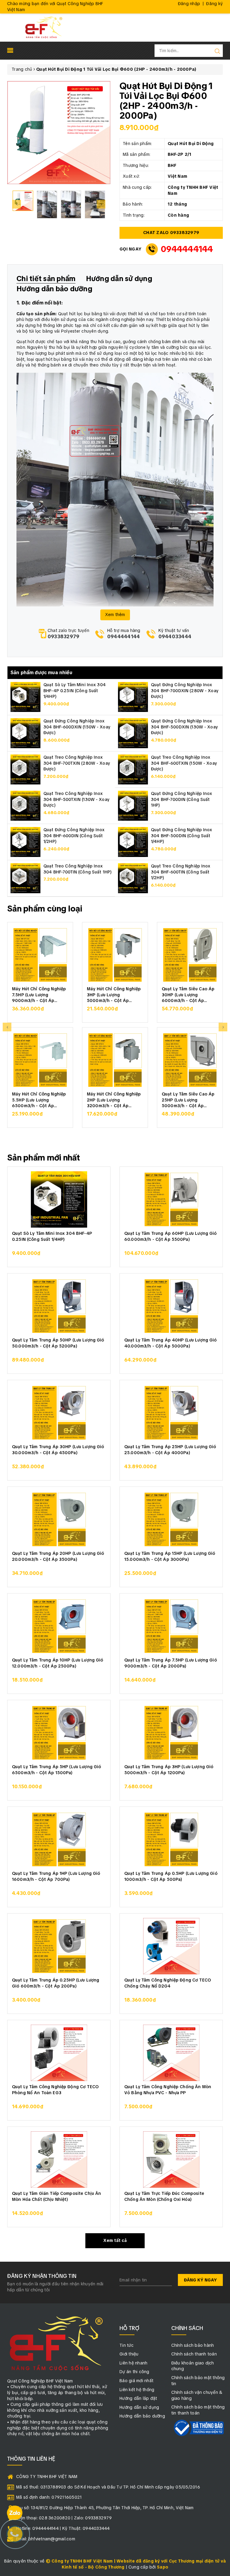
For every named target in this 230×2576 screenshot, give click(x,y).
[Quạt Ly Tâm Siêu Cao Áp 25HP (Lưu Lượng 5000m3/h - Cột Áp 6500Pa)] (190, 1060)
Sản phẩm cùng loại (45, 909)
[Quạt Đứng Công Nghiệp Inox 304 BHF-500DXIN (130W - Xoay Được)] (133, 733)
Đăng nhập (189, 4)
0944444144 (187, 249)
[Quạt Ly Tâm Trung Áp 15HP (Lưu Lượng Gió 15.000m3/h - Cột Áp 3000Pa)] (171, 1519)
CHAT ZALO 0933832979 (171, 233)
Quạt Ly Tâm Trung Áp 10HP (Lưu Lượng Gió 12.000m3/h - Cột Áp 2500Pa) (58, 1663)
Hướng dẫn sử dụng (139, 2407)
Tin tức (127, 2345)
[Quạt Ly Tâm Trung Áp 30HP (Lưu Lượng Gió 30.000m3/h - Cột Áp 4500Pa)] (59, 1413)
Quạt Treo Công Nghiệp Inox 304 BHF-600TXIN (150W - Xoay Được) (184, 763)
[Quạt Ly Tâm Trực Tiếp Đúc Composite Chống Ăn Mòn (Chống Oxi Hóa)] (171, 2160)
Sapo (163, 2567)
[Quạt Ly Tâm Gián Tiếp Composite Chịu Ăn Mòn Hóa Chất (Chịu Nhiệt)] (59, 2160)
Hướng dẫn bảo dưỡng (142, 2416)
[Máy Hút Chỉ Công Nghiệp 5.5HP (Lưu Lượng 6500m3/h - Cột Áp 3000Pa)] (40, 1060)
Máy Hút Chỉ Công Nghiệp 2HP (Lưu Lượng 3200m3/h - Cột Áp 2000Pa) (114, 1100)
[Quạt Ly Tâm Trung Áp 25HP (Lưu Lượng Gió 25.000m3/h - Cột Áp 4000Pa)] (171, 1413)
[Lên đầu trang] (221, 1799)
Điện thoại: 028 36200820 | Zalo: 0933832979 (64, 2518)
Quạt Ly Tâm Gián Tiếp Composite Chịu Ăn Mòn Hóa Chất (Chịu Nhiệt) (56, 2196)
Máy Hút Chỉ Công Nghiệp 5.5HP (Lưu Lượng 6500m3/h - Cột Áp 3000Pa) (39, 1100)
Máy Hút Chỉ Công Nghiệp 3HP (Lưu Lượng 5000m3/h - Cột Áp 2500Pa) (114, 994)
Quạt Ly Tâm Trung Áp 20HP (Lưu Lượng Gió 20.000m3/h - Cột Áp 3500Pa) (58, 1556)
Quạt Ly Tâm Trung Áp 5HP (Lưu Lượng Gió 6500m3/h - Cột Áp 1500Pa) (56, 1770)
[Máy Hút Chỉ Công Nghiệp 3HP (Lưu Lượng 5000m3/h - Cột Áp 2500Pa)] (115, 955)
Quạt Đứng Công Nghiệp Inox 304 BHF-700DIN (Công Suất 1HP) (182, 799)
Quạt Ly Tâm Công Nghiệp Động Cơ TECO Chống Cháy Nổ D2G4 (168, 1983)
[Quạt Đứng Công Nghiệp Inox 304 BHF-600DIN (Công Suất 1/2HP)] (25, 842)
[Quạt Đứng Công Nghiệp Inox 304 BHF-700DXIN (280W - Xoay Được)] (133, 697)
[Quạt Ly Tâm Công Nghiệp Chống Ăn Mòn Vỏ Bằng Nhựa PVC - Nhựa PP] (171, 2053)
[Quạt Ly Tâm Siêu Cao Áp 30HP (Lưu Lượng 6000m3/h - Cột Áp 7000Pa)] (190, 955)
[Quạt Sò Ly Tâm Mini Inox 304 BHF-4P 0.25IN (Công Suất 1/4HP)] (25, 697)
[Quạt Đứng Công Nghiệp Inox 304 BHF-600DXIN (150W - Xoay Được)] (25, 733)
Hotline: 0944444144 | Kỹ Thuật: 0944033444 (63, 2528)
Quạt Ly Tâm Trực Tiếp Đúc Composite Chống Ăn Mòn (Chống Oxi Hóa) (164, 2196)
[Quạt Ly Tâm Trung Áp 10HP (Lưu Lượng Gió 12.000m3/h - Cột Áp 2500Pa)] (59, 1626)
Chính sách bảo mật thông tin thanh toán (198, 2410)
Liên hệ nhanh (133, 2363)
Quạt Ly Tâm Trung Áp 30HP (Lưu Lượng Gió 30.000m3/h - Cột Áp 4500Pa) (58, 1450)
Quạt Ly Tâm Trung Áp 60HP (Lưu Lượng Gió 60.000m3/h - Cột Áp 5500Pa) (171, 1236)
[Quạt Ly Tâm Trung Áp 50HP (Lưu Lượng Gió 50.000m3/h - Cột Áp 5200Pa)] (59, 1306)
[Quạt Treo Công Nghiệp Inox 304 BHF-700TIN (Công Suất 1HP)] (25, 878)
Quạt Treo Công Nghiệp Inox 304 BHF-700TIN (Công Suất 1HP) (78, 869)
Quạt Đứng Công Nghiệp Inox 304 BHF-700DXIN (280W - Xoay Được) (185, 691)
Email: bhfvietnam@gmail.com (46, 2539)
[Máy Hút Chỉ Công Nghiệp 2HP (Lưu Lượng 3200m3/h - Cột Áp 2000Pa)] (115, 1060)
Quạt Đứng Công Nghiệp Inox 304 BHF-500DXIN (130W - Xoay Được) (184, 727)
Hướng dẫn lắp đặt (138, 2398)
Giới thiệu (129, 2354)
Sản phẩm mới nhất (44, 1158)
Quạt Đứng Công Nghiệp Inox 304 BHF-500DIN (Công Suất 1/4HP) (182, 836)
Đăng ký (214, 4)
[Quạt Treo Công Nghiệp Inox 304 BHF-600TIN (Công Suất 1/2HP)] (133, 878)
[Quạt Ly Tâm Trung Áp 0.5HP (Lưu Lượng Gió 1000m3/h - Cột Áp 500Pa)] (171, 1839)
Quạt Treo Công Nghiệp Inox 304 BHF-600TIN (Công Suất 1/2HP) (181, 872)
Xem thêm (115, 615)
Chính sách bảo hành (193, 2345)
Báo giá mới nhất (136, 2381)
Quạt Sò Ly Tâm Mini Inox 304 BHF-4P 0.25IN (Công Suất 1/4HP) (75, 691)
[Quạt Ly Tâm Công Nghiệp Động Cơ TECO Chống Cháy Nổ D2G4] (171, 1946)
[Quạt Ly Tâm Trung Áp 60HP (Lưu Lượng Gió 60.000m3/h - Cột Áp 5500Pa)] (171, 1199)
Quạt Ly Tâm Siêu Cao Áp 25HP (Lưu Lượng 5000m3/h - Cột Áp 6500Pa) (188, 1100)
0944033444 (175, 637)
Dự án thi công (134, 2372)
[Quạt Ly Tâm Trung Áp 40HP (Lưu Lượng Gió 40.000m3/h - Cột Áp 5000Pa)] (171, 1306)
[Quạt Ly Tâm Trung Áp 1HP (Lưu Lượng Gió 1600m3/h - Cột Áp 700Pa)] (59, 1839)
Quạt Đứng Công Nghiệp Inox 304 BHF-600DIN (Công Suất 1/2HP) (74, 836)
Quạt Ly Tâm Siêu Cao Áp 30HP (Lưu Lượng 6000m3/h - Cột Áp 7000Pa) (188, 994)
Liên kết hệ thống (137, 2390)
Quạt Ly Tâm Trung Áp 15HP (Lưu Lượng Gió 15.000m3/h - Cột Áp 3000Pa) (170, 1556)
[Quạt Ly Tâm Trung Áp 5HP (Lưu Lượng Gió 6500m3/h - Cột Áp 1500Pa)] (59, 1733)
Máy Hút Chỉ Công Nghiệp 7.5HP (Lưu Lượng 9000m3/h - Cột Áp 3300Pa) (39, 994)
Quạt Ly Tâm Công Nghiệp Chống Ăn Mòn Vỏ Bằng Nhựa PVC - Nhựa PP (168, 2090)
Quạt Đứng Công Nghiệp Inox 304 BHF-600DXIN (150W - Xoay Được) (77, 727)
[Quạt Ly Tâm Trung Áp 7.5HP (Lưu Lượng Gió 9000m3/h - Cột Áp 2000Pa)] (171, 1626)
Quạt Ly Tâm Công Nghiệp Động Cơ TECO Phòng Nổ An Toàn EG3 (55, 2090)
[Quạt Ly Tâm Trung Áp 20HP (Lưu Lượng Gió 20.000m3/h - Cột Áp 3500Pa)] (59, 1519)
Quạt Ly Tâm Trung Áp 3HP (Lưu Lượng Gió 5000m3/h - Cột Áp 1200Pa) (169, 1770)
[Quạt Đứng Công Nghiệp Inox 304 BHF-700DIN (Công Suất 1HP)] (133, 805)
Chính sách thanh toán (194, 2354)
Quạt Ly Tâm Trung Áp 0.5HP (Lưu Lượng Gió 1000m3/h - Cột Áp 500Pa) (171, 1876)
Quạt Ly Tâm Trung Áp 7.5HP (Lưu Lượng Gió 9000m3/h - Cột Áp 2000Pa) (171, 1663)
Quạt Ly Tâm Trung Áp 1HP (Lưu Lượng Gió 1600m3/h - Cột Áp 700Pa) (56, 1876)
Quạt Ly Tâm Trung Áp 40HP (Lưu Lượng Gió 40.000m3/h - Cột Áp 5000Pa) (171, 1343)
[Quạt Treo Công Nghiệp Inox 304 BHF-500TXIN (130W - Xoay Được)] (25, 805)
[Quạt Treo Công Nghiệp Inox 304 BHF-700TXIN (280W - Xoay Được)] (25, 769)
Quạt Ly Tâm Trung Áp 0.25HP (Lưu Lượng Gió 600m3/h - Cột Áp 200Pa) (56, 1983)
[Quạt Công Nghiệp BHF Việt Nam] (44, 27)
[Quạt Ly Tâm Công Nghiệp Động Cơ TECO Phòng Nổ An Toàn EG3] (59, 2053)
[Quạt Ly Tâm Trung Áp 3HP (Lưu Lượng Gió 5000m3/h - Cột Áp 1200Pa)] (171, 1733)
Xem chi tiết (40, 1012)
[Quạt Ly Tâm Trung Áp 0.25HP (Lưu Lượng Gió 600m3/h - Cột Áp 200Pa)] (59, 1946)
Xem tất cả (115, 2240)
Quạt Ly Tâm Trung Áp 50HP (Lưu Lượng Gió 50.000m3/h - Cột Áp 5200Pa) (58, 1343)
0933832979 (64, 637)
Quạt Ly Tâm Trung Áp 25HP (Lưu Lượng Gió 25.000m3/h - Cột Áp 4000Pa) (170, 1450)
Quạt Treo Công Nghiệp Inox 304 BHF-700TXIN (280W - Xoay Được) (77, 763)
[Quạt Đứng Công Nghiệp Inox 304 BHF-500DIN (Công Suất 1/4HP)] (133, 842)
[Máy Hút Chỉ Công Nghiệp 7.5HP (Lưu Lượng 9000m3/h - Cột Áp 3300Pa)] (40, 955)
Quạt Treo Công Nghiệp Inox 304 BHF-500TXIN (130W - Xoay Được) (77, 799)
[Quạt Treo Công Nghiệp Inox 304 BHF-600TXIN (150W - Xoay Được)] (133, 769)
